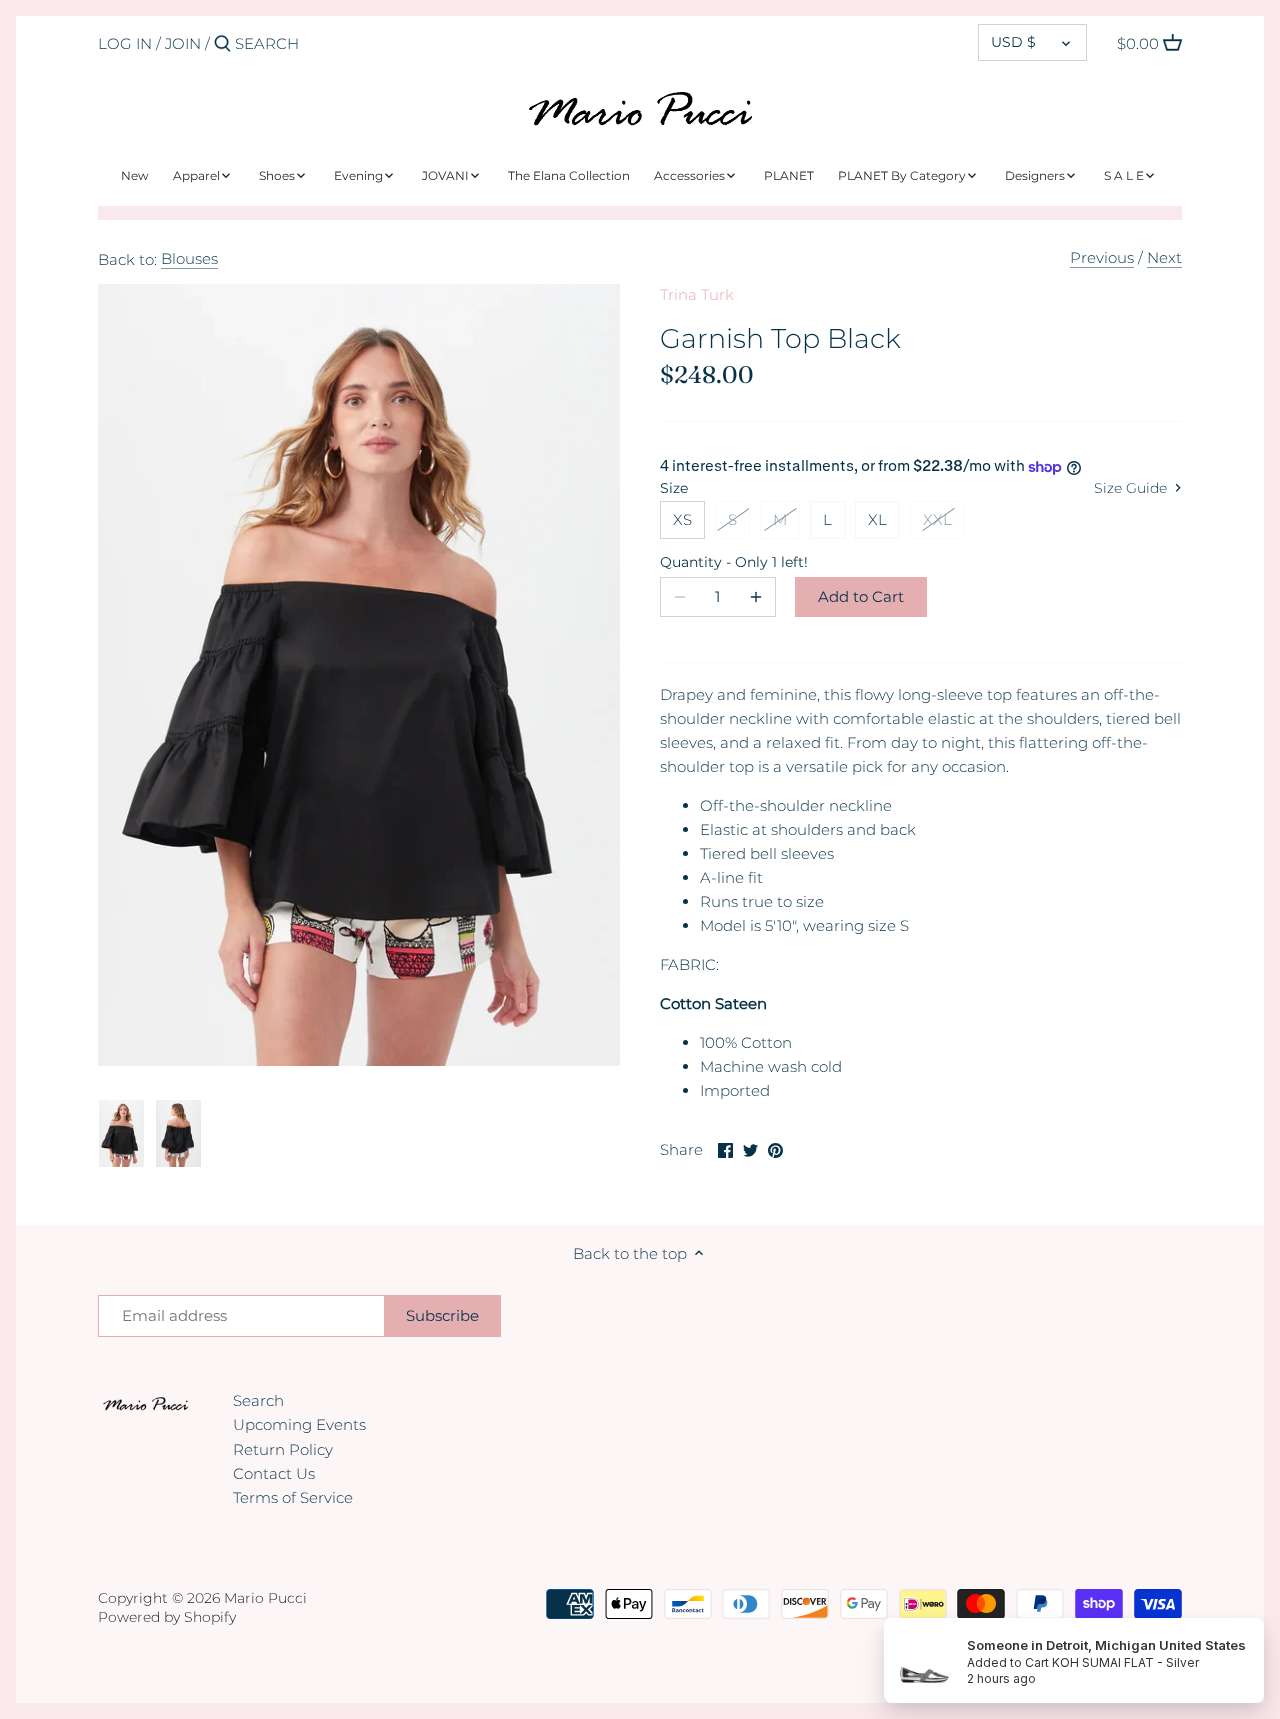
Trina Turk (697, 294)
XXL (937, 519)
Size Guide (1132, 488)
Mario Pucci (265, 1598)
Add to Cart (861, 596)
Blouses (189, 258)
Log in (125, 43)
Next (1164, 257)
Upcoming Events (299, 1424)
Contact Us (274, 1473)
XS (682, 519)
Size (674, 488)
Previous (1102, 257)
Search (258, 1400)
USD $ (1013, 42)
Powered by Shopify (167, 1617)
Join (183, 43)
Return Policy (283, 1449)
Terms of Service (293, 1497)
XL (877, 519)
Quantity (718, 562)
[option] (121, 1134)
